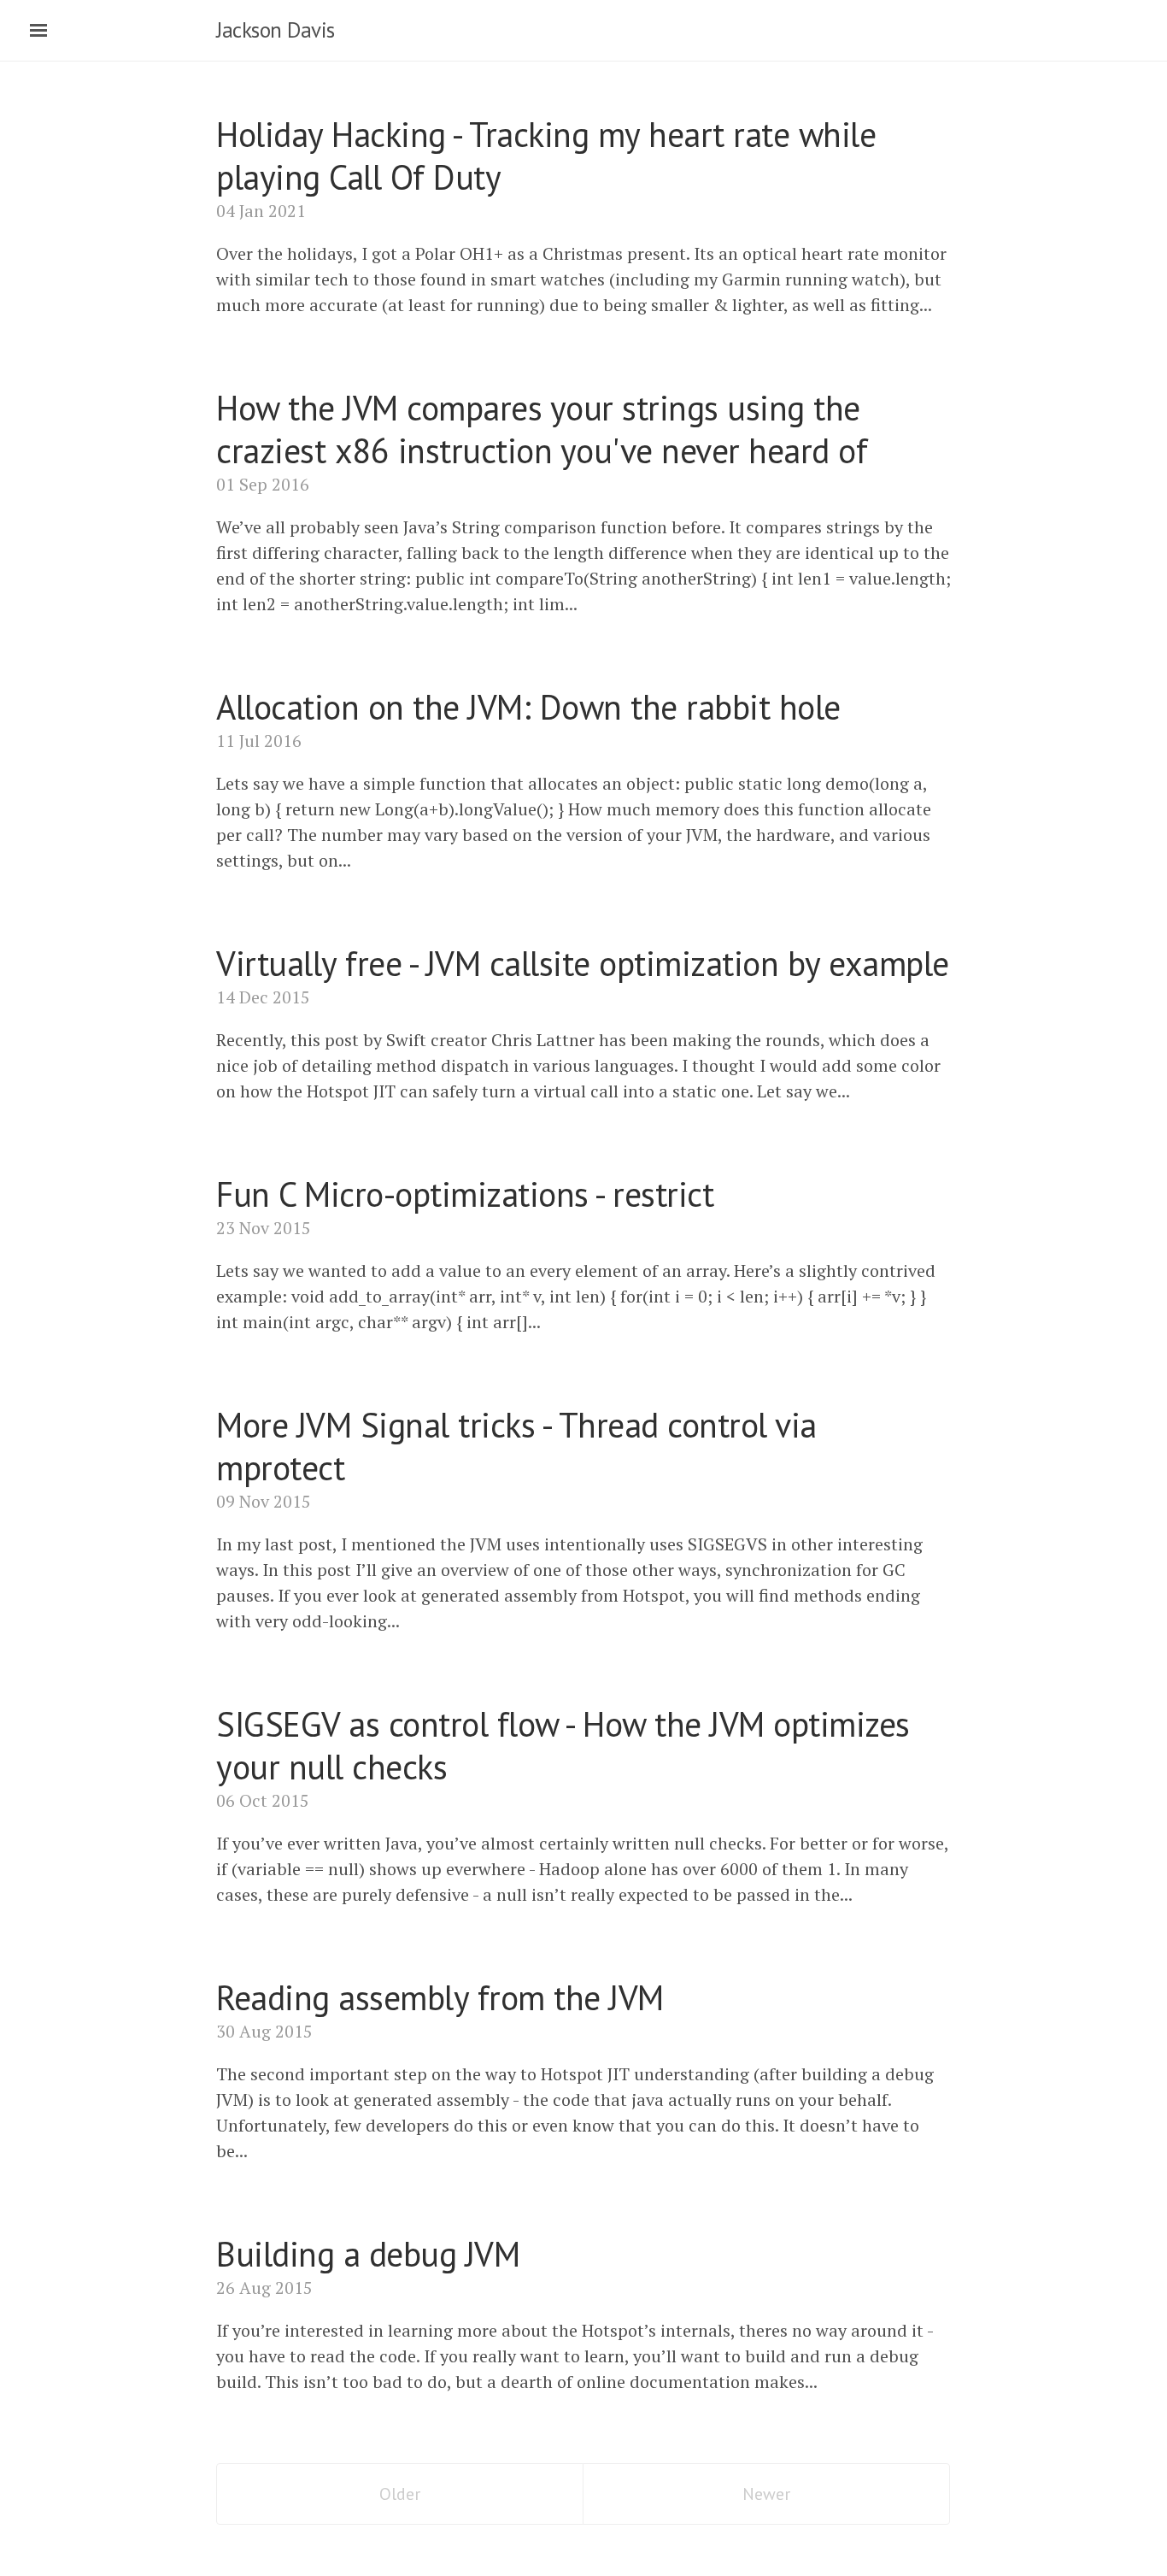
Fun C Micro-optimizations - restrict (465, 1194)
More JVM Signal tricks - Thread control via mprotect (516, 1446)
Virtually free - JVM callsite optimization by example (583, 963)
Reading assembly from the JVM (440, 1997)
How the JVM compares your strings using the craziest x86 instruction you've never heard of (542, 429)
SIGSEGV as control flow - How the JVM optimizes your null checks (563, 1745)
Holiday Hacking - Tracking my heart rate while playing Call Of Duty (546, 156)
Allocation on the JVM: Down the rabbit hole (528, 707)
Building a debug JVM (368, 2254)
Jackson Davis (276, 30)
